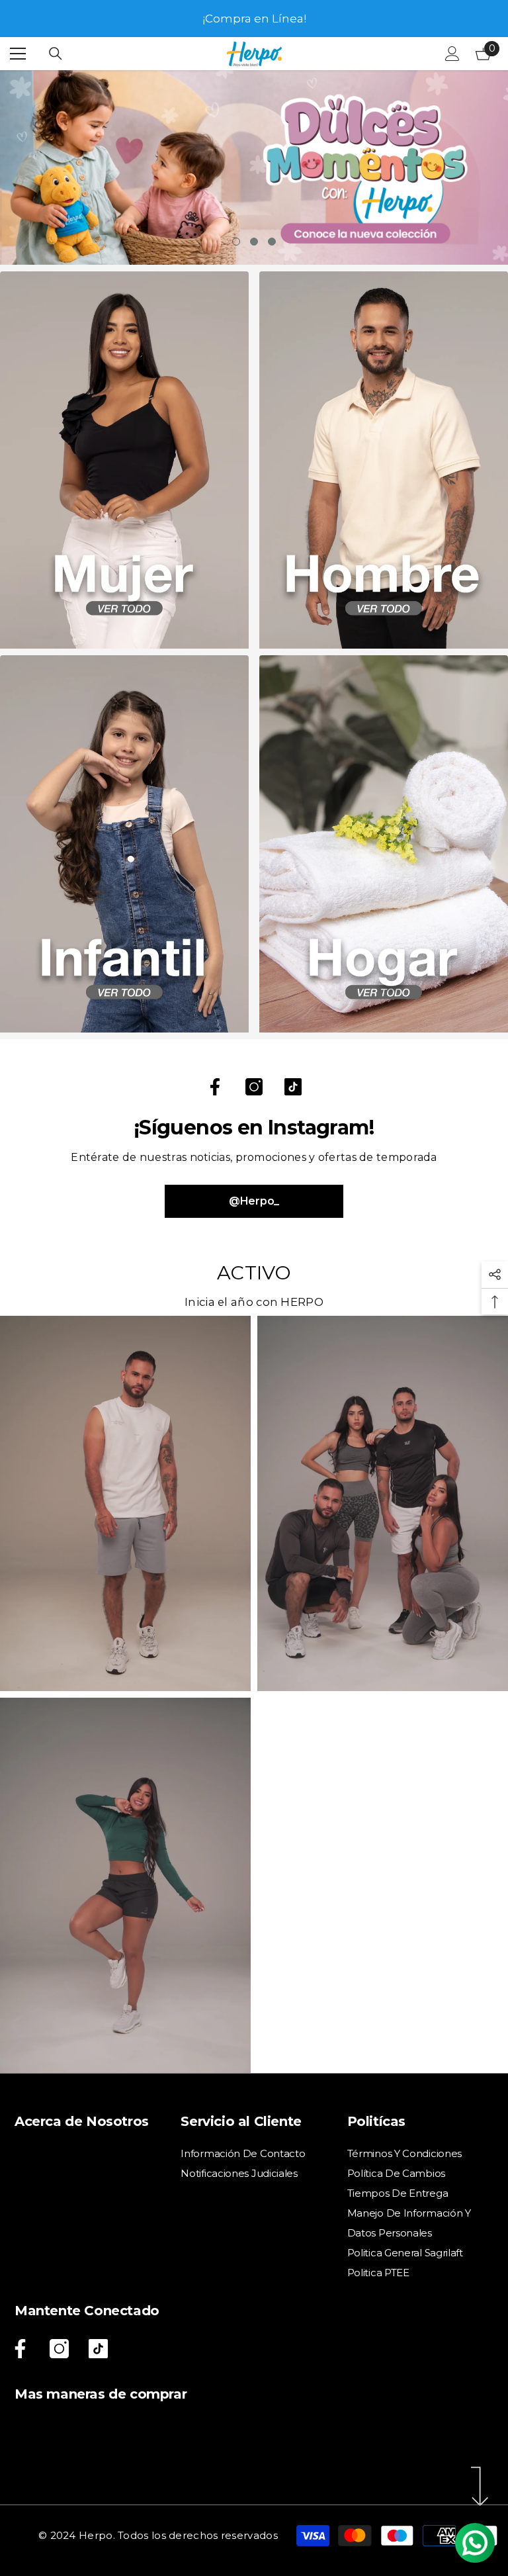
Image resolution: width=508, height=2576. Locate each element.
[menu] (18, 54)
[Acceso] (452, 54)
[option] (254, 19)
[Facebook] (215, 1087)
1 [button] (236, 242)
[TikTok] (293, 1087)
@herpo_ (254, 1201)
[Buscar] (56, 54)
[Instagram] (254, 1087)
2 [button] (254, 242)
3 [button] (272, 242)
